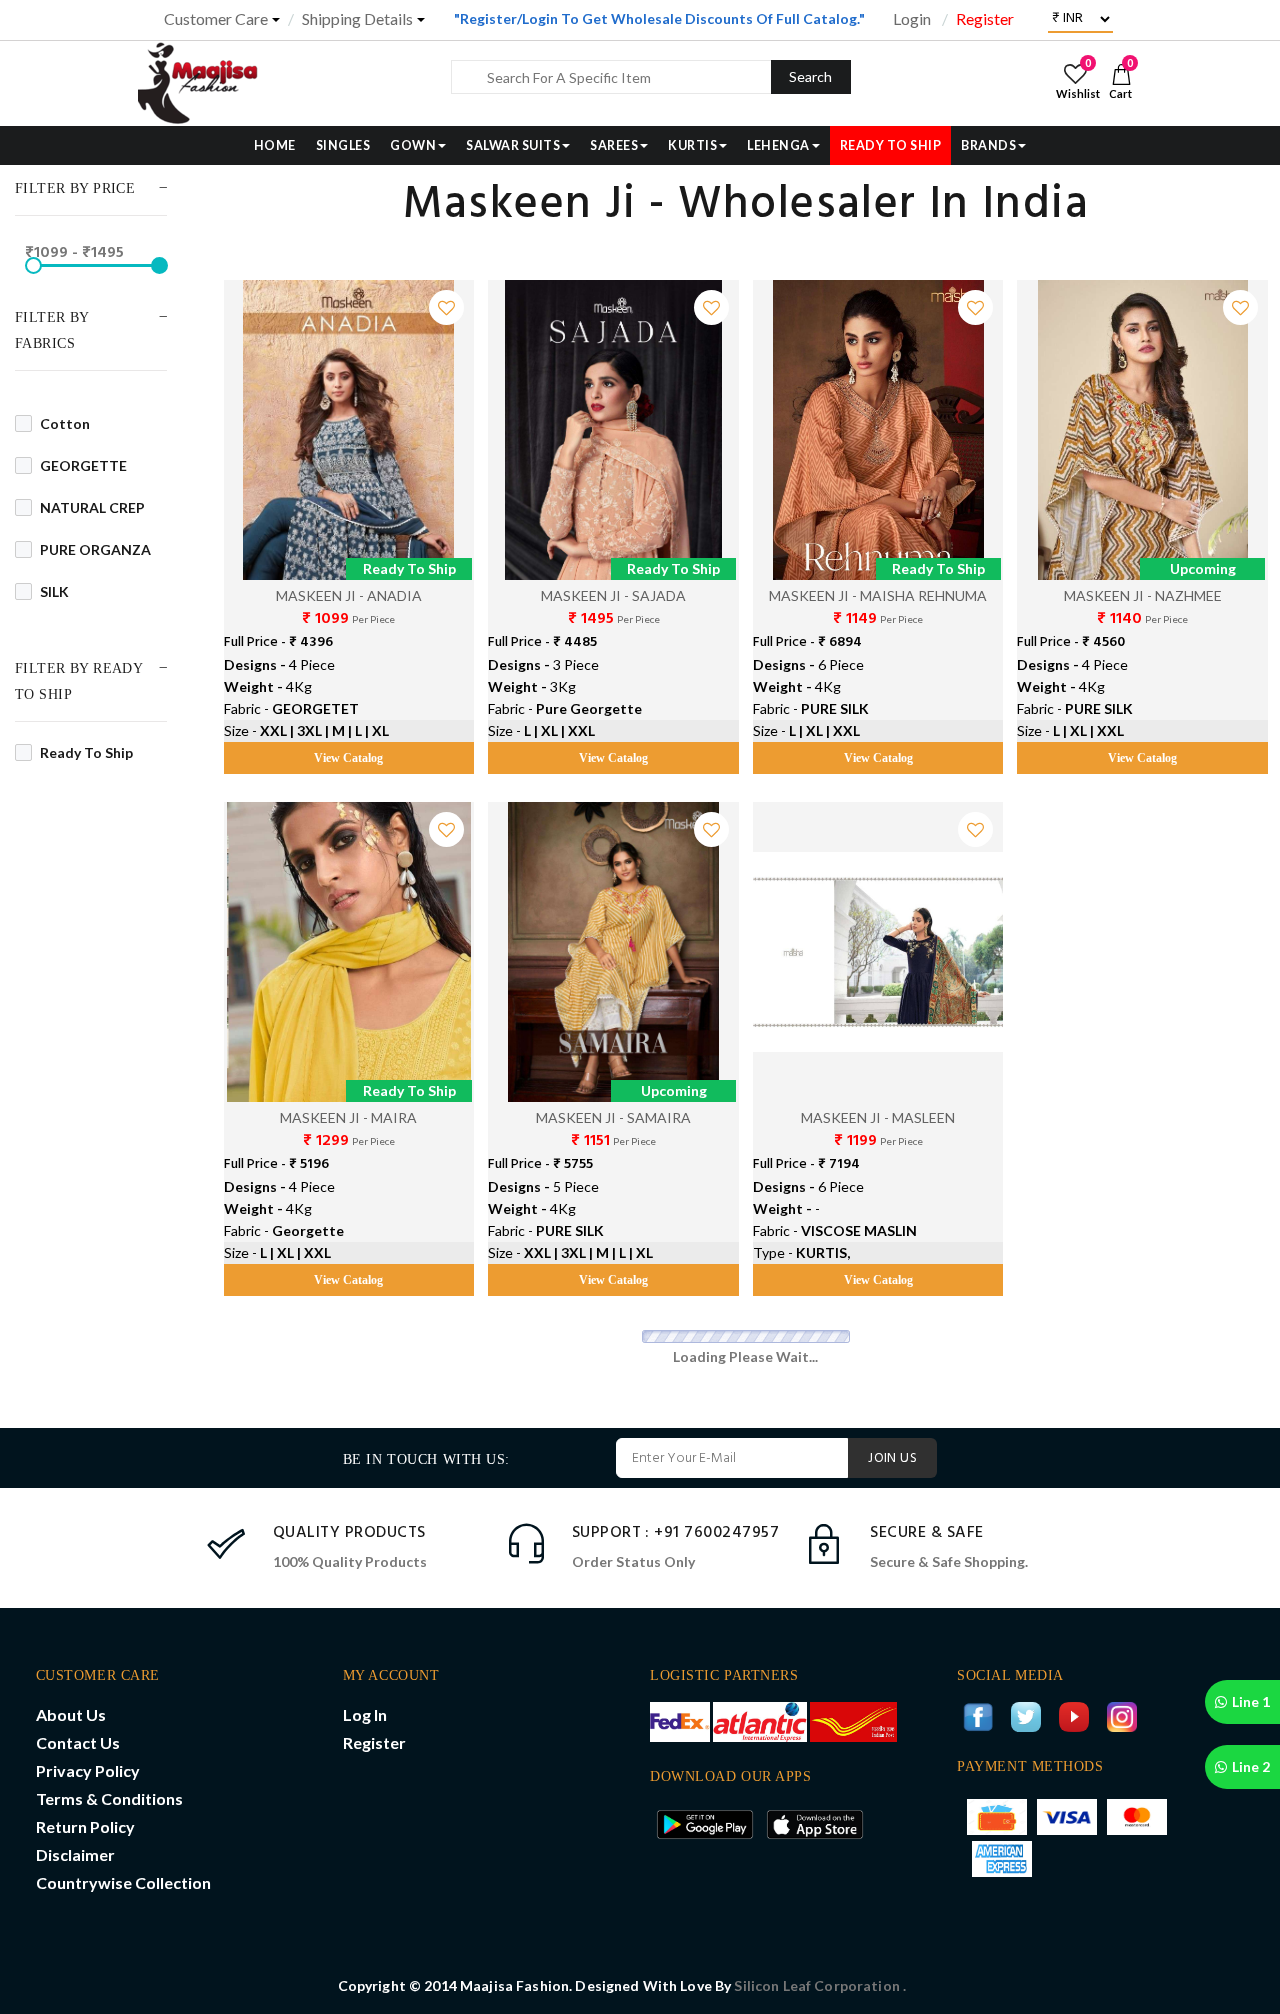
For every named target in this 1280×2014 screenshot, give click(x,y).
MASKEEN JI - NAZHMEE (1143, 595)
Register (985, 19)
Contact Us (78, 1742)
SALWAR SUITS (513, 145)
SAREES (614, 145)
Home (275, 145)
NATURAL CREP (92, 507)
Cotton (65, 423)
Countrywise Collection (123, 1882)
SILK (54, 591)
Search (810, 76)
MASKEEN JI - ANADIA (349, 595)
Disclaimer (75, 1854)
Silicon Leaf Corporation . (820, 1985)
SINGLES (343, 145)
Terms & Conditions (109, 1798)
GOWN (413, 145)
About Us (71, 1714)
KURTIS (692, 145)
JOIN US (892, 1458)
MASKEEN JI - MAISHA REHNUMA (878, 595)
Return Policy (85, 1826)
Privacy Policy (88, 1770)
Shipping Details (357, 19)
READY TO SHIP (891, 145)
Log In (365, 1714)
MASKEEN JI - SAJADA (613, 595)
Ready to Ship (86, 752)
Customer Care (216, 19)
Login (912, 19)
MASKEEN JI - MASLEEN (878, 1117)
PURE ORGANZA (95, 549)
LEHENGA (778, 145)
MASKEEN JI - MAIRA (348, 1117)
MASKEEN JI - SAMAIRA (613, 1117)
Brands (988, 145)
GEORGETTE (83, 465)
